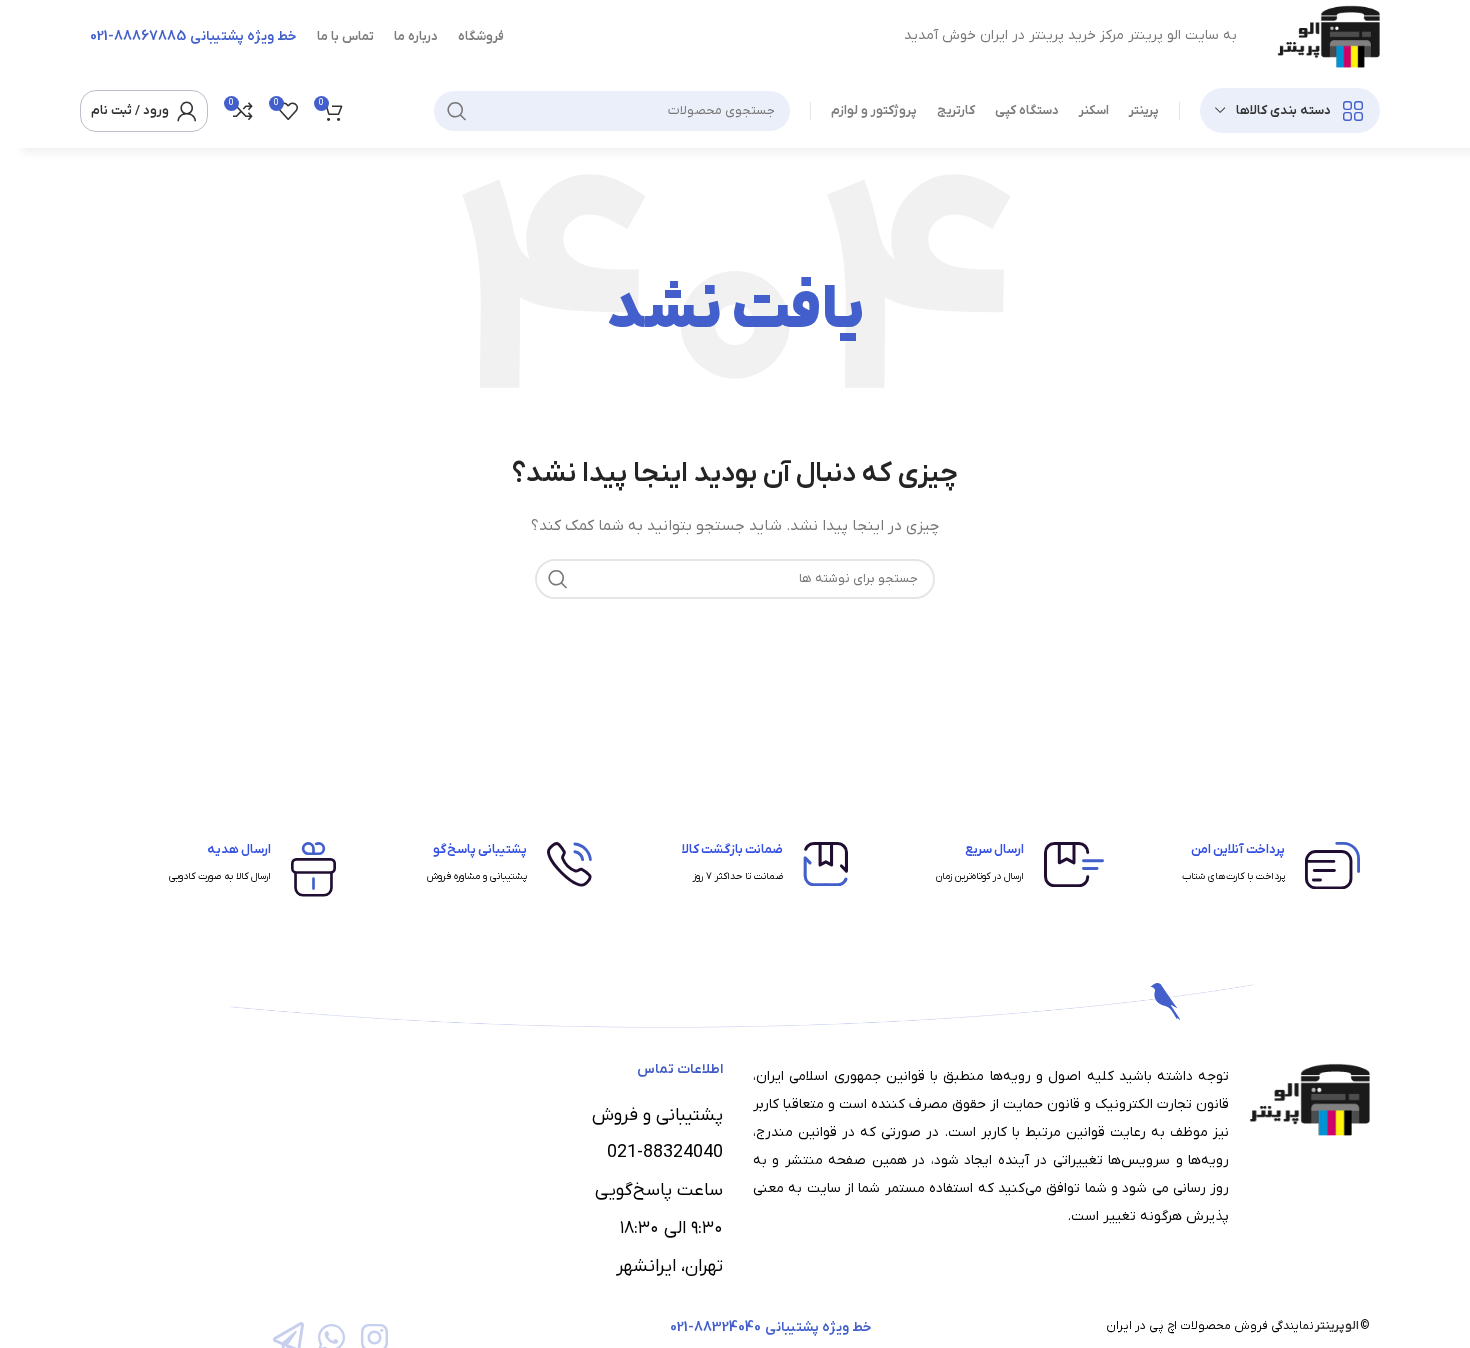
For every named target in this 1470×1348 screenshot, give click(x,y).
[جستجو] (457, 111)
